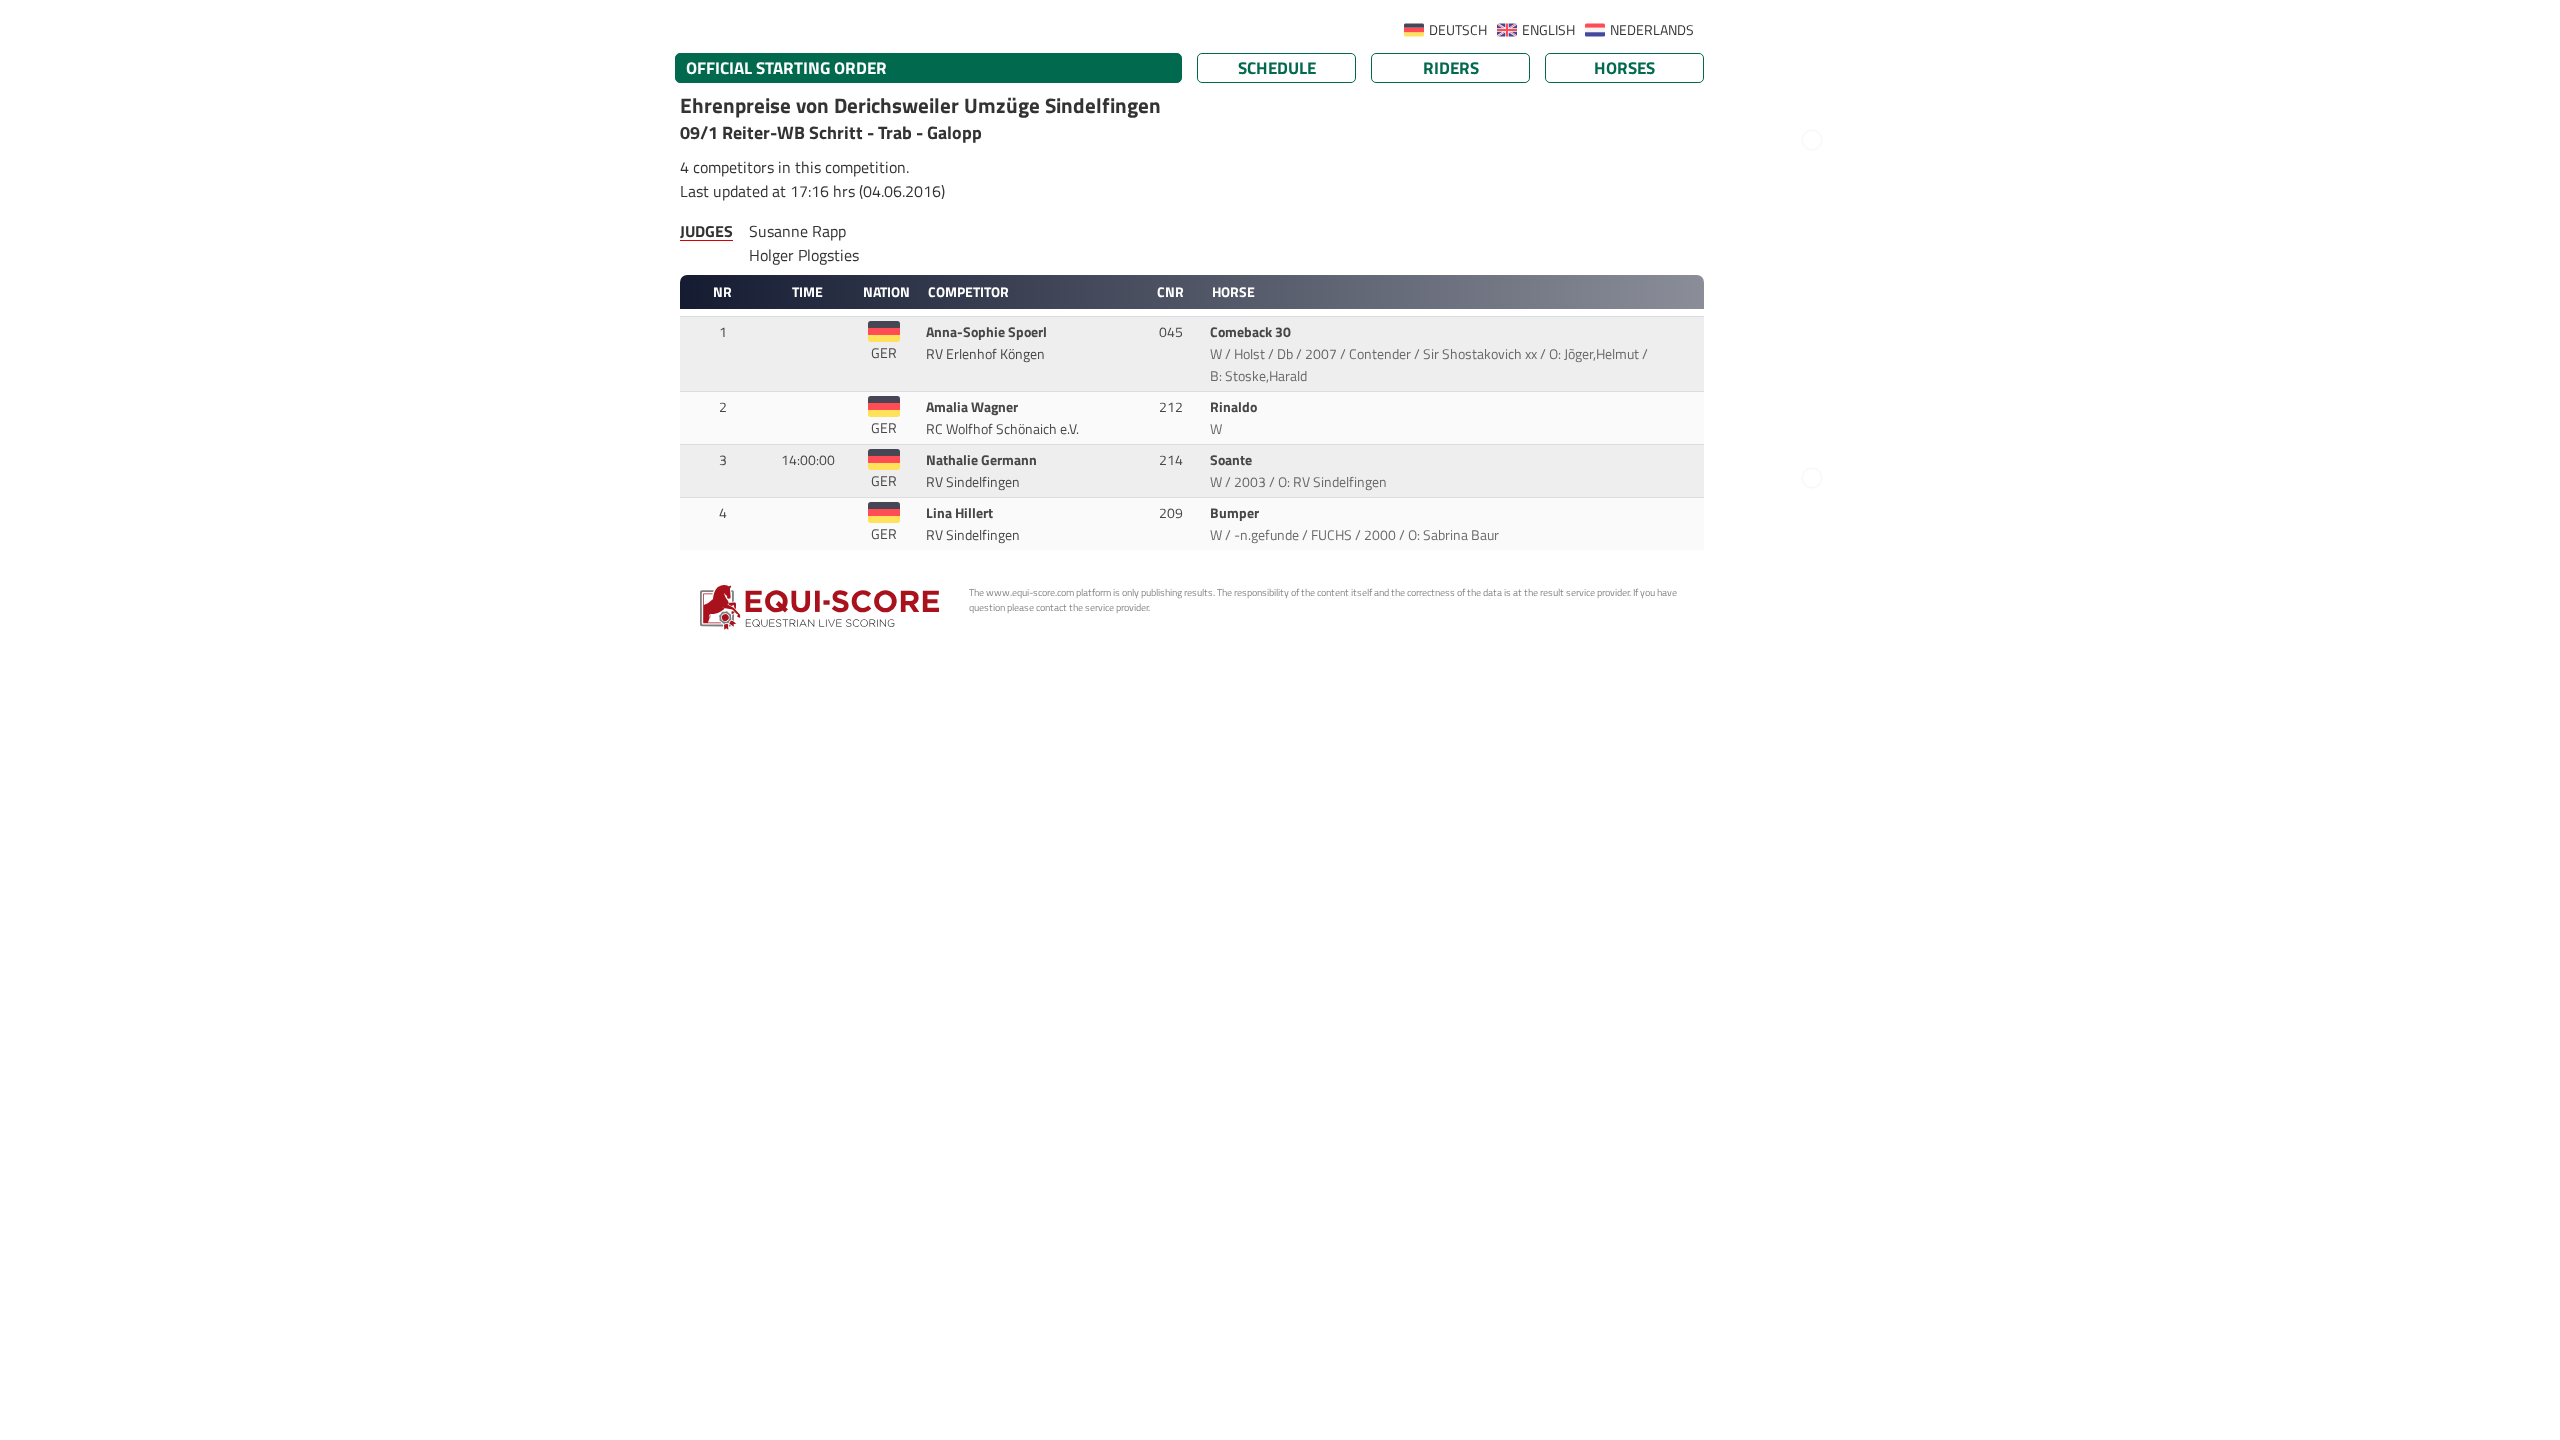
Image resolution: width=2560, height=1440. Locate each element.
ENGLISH (1548, 30)
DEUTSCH (1458, 30)
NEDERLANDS (1652, 30)
